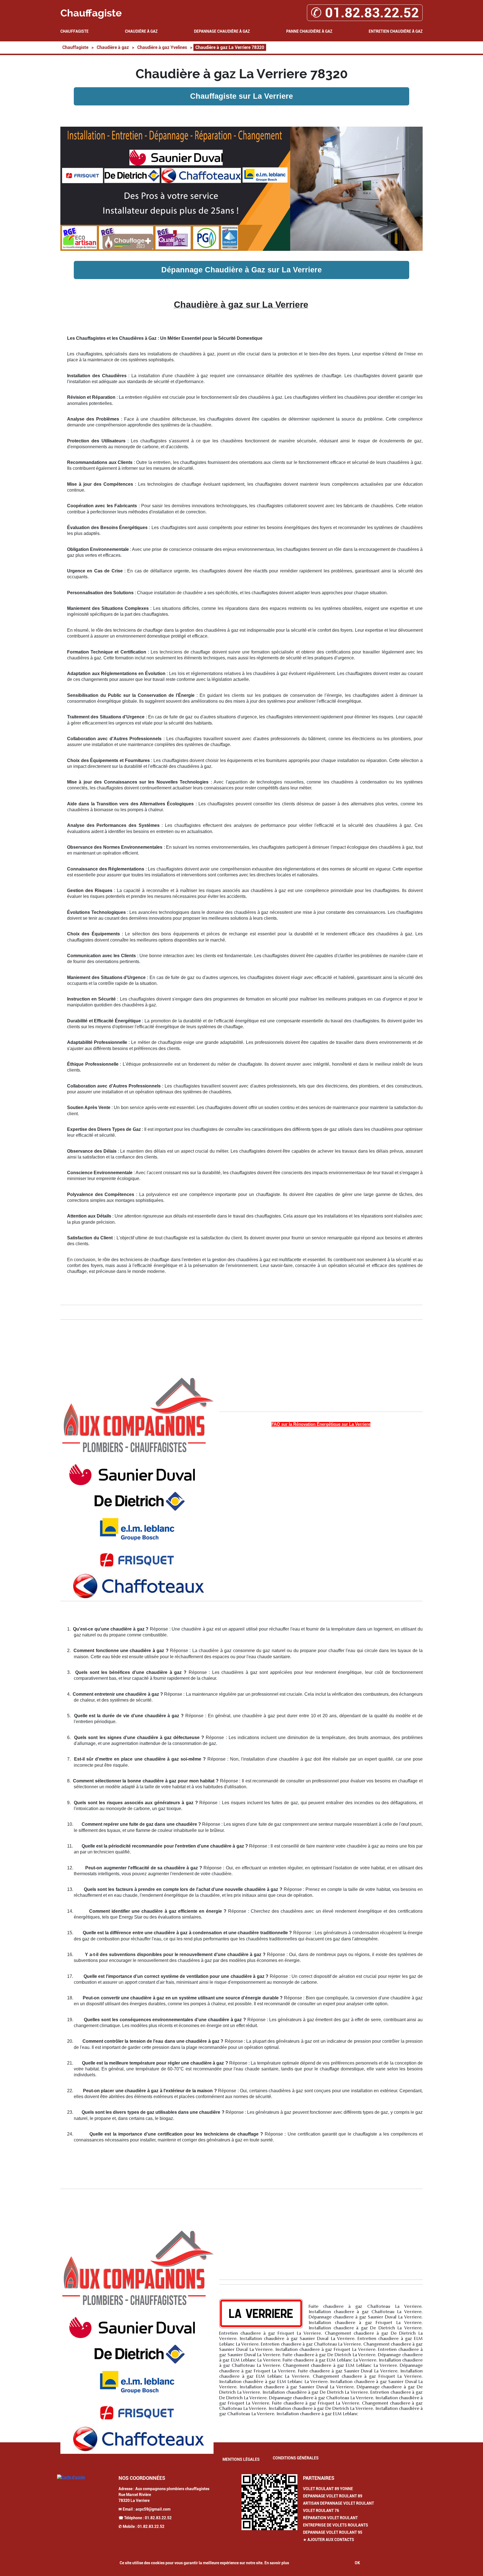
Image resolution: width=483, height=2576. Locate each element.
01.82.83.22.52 (158, 2518)
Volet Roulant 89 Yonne (328, 2489)
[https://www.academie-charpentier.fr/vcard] (269, 2502)
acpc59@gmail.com (153, 2509)
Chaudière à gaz (141, 31)
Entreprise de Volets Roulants (336, 2525)
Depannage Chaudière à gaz (222, 31)
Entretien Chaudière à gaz (396, 31)
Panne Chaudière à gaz (309, 31)
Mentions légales (241, 2459)
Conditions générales (296, 2458)
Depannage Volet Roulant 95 (333, 2532)
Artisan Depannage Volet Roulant (338, 2503)
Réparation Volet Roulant (330, 2518)
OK (357, 2563)
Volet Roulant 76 (321, 2511)
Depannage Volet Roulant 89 (333, 2496)
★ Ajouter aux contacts (329, 2540)
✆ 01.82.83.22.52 (365, 13)
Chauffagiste (74, 31)
